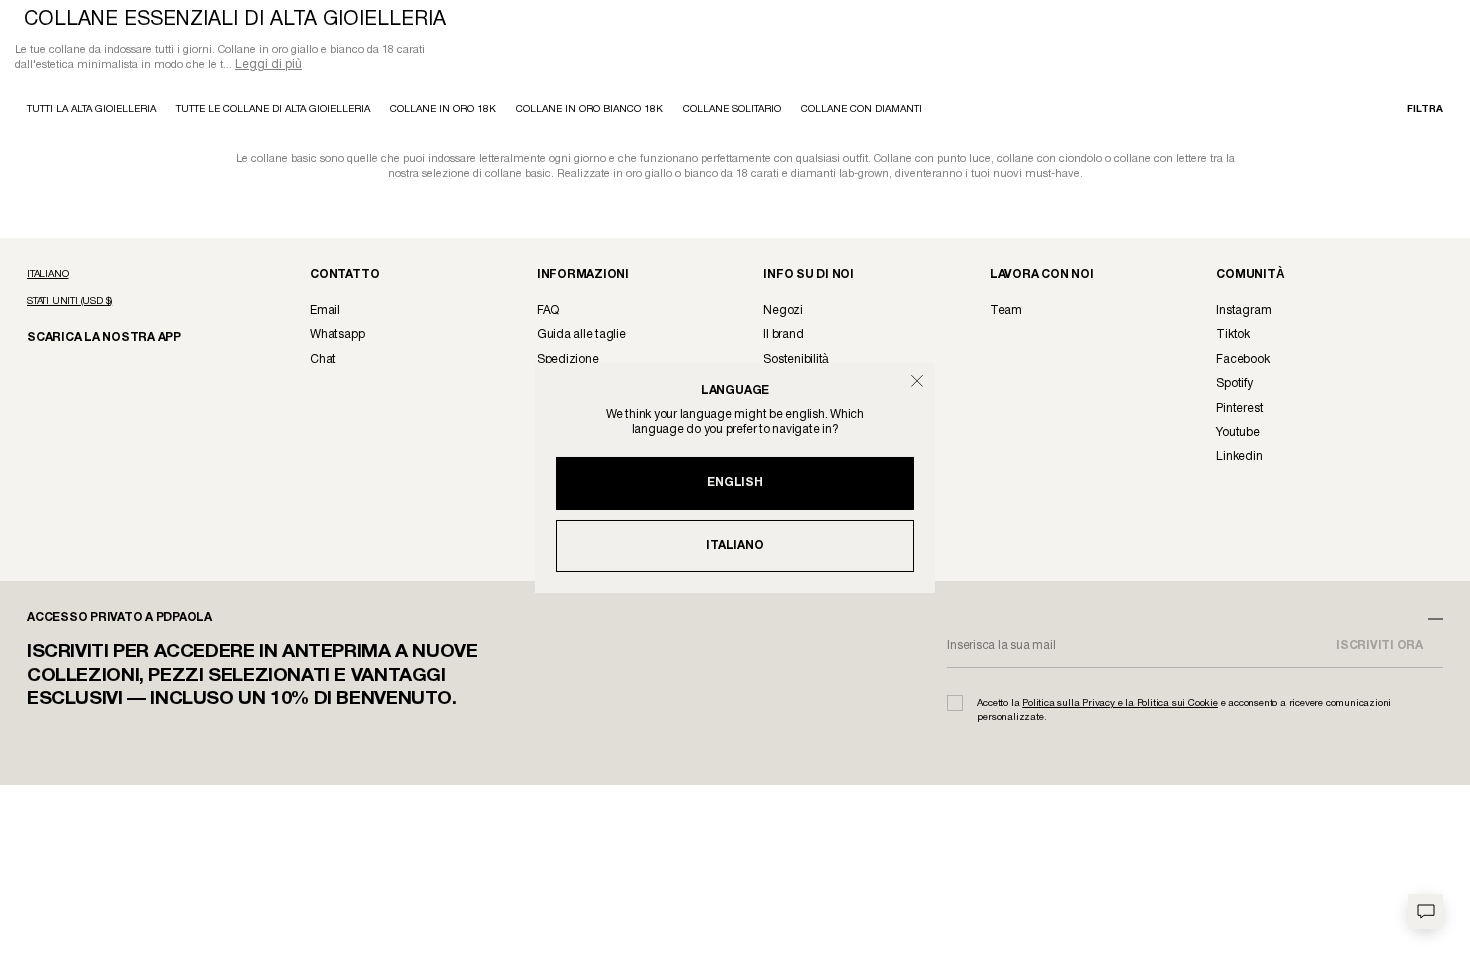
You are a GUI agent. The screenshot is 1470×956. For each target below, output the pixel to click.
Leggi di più (268, 66)
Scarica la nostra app (94, 338)
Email (325, 312)
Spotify (1234, 385)
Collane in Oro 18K (443, 111)
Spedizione (568, 361)
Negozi (783, 312)
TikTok (1233, 336)
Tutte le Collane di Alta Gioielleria (273, 111)
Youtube (1237, 434)
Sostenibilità (796, 361)
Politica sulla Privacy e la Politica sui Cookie (1120, 705)
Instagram (1243, 312)
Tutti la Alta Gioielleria (91, 111)
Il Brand (783, 336)
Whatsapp (337, 336)
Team (1006, 312)
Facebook (1242, 361)
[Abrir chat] (1425, 911)
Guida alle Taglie (581, 336)
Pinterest (1239, 410)
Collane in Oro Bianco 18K (589, 111)
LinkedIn (1239, 458)
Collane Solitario (732, 111)
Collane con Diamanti (861, 111)
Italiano (734, 545)
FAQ (548, 312)
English (734, 482)
